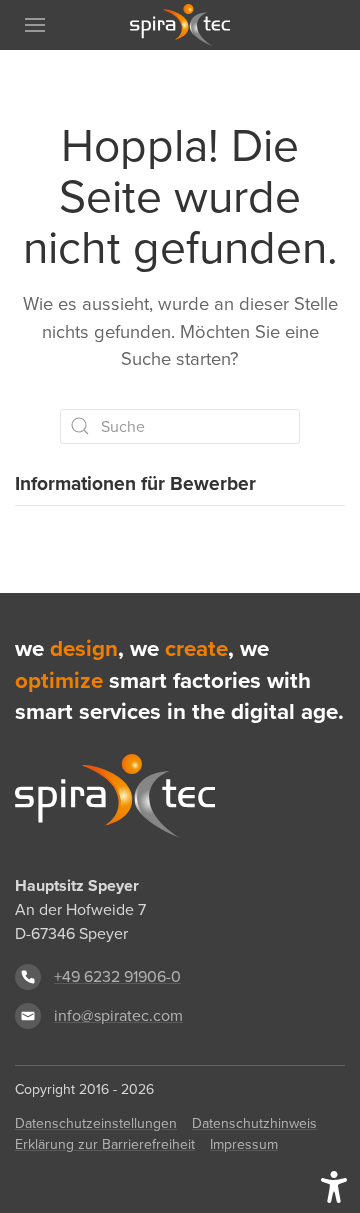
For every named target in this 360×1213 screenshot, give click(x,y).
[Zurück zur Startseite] (180, 25)
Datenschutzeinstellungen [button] (96, 1123)
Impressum (244, 1144)
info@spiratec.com (118, 1015)
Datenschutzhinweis (254, 1123)
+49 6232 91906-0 (117, 976)
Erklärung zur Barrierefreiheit (105, 1144)
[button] (35, 25)
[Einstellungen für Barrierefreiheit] (334, 1187)
